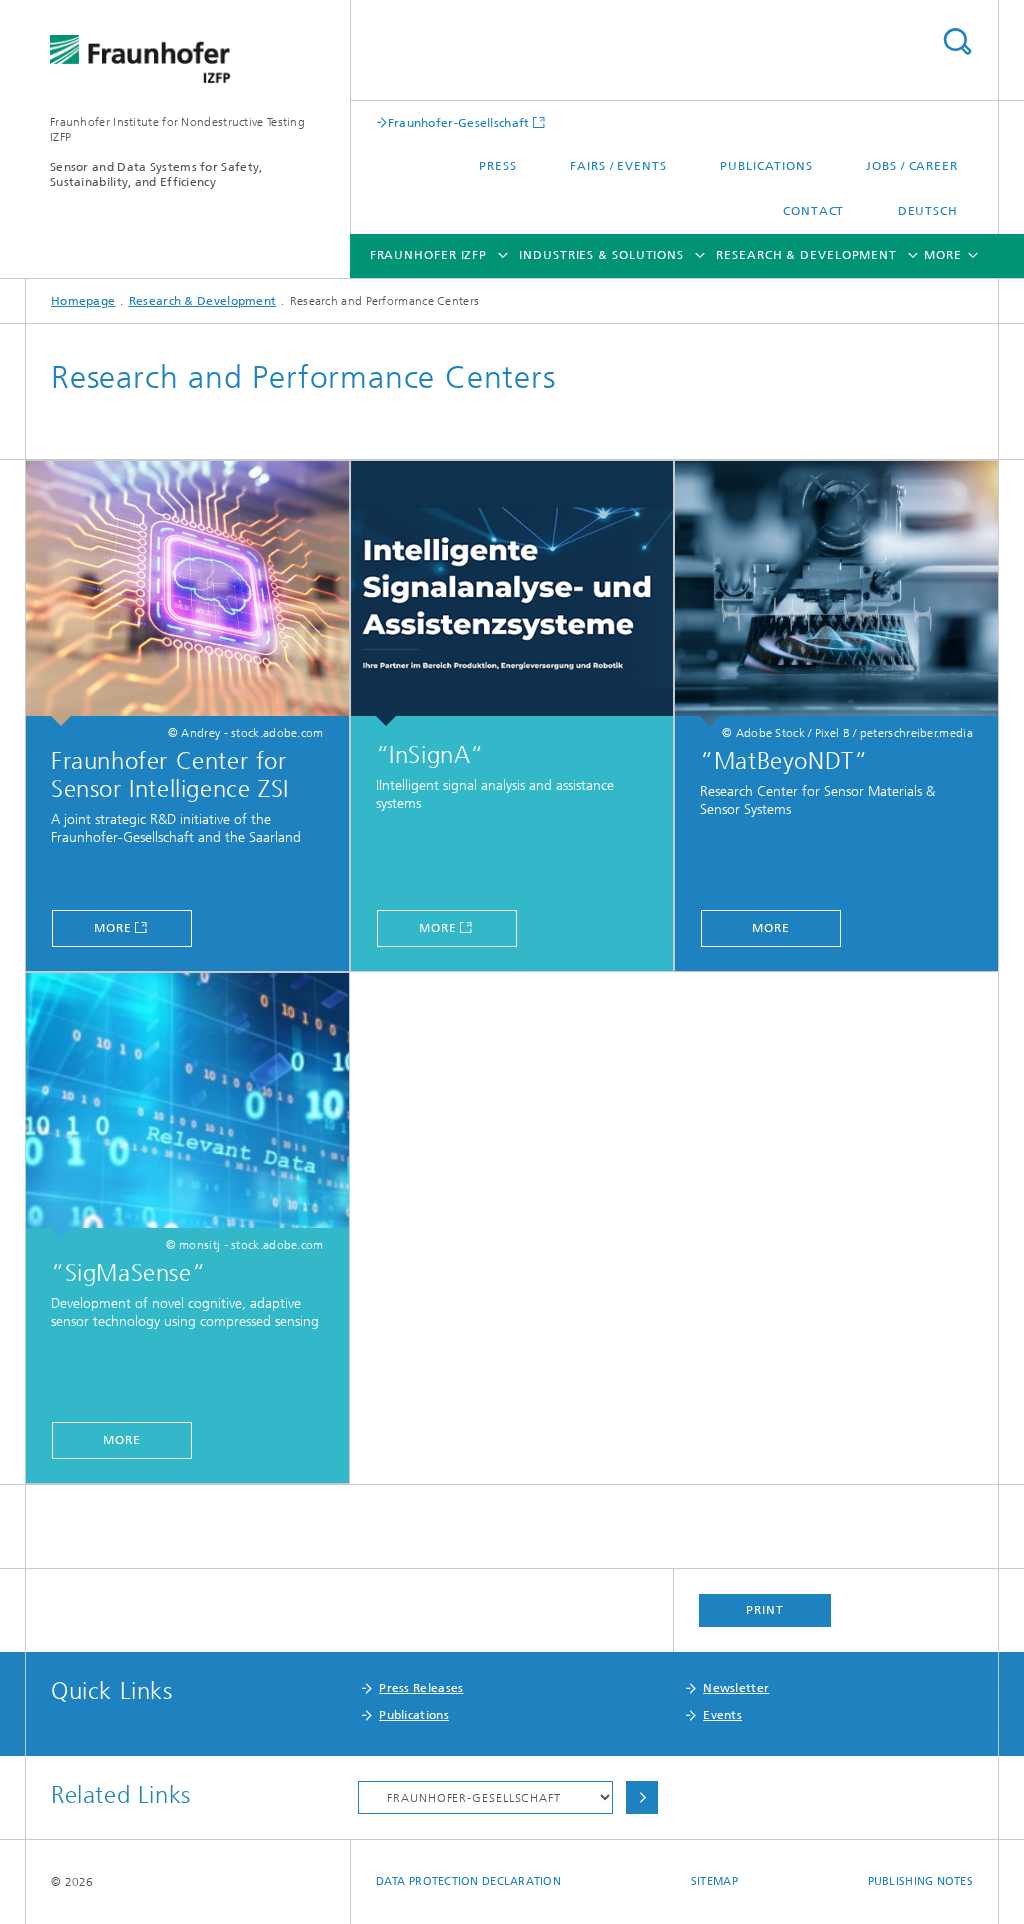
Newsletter (736, 1688)
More (113, 928)
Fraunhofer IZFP (429, 255)
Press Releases (421, 1688)
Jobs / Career (912, 166)
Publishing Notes (920, 1881)
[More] (187, 593)
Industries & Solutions (601, 255)
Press (498, 166)
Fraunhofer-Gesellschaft (459, 122)
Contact (813, 211)
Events (722, 1715)
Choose (642, 1797)
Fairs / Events (618, 166)
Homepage (83, 301)
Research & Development (806, 255)
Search (957, 41)
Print (765, 1610)
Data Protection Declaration (468, 1881)
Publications (766, 166)
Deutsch (928, 211)
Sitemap (714, 1881)
